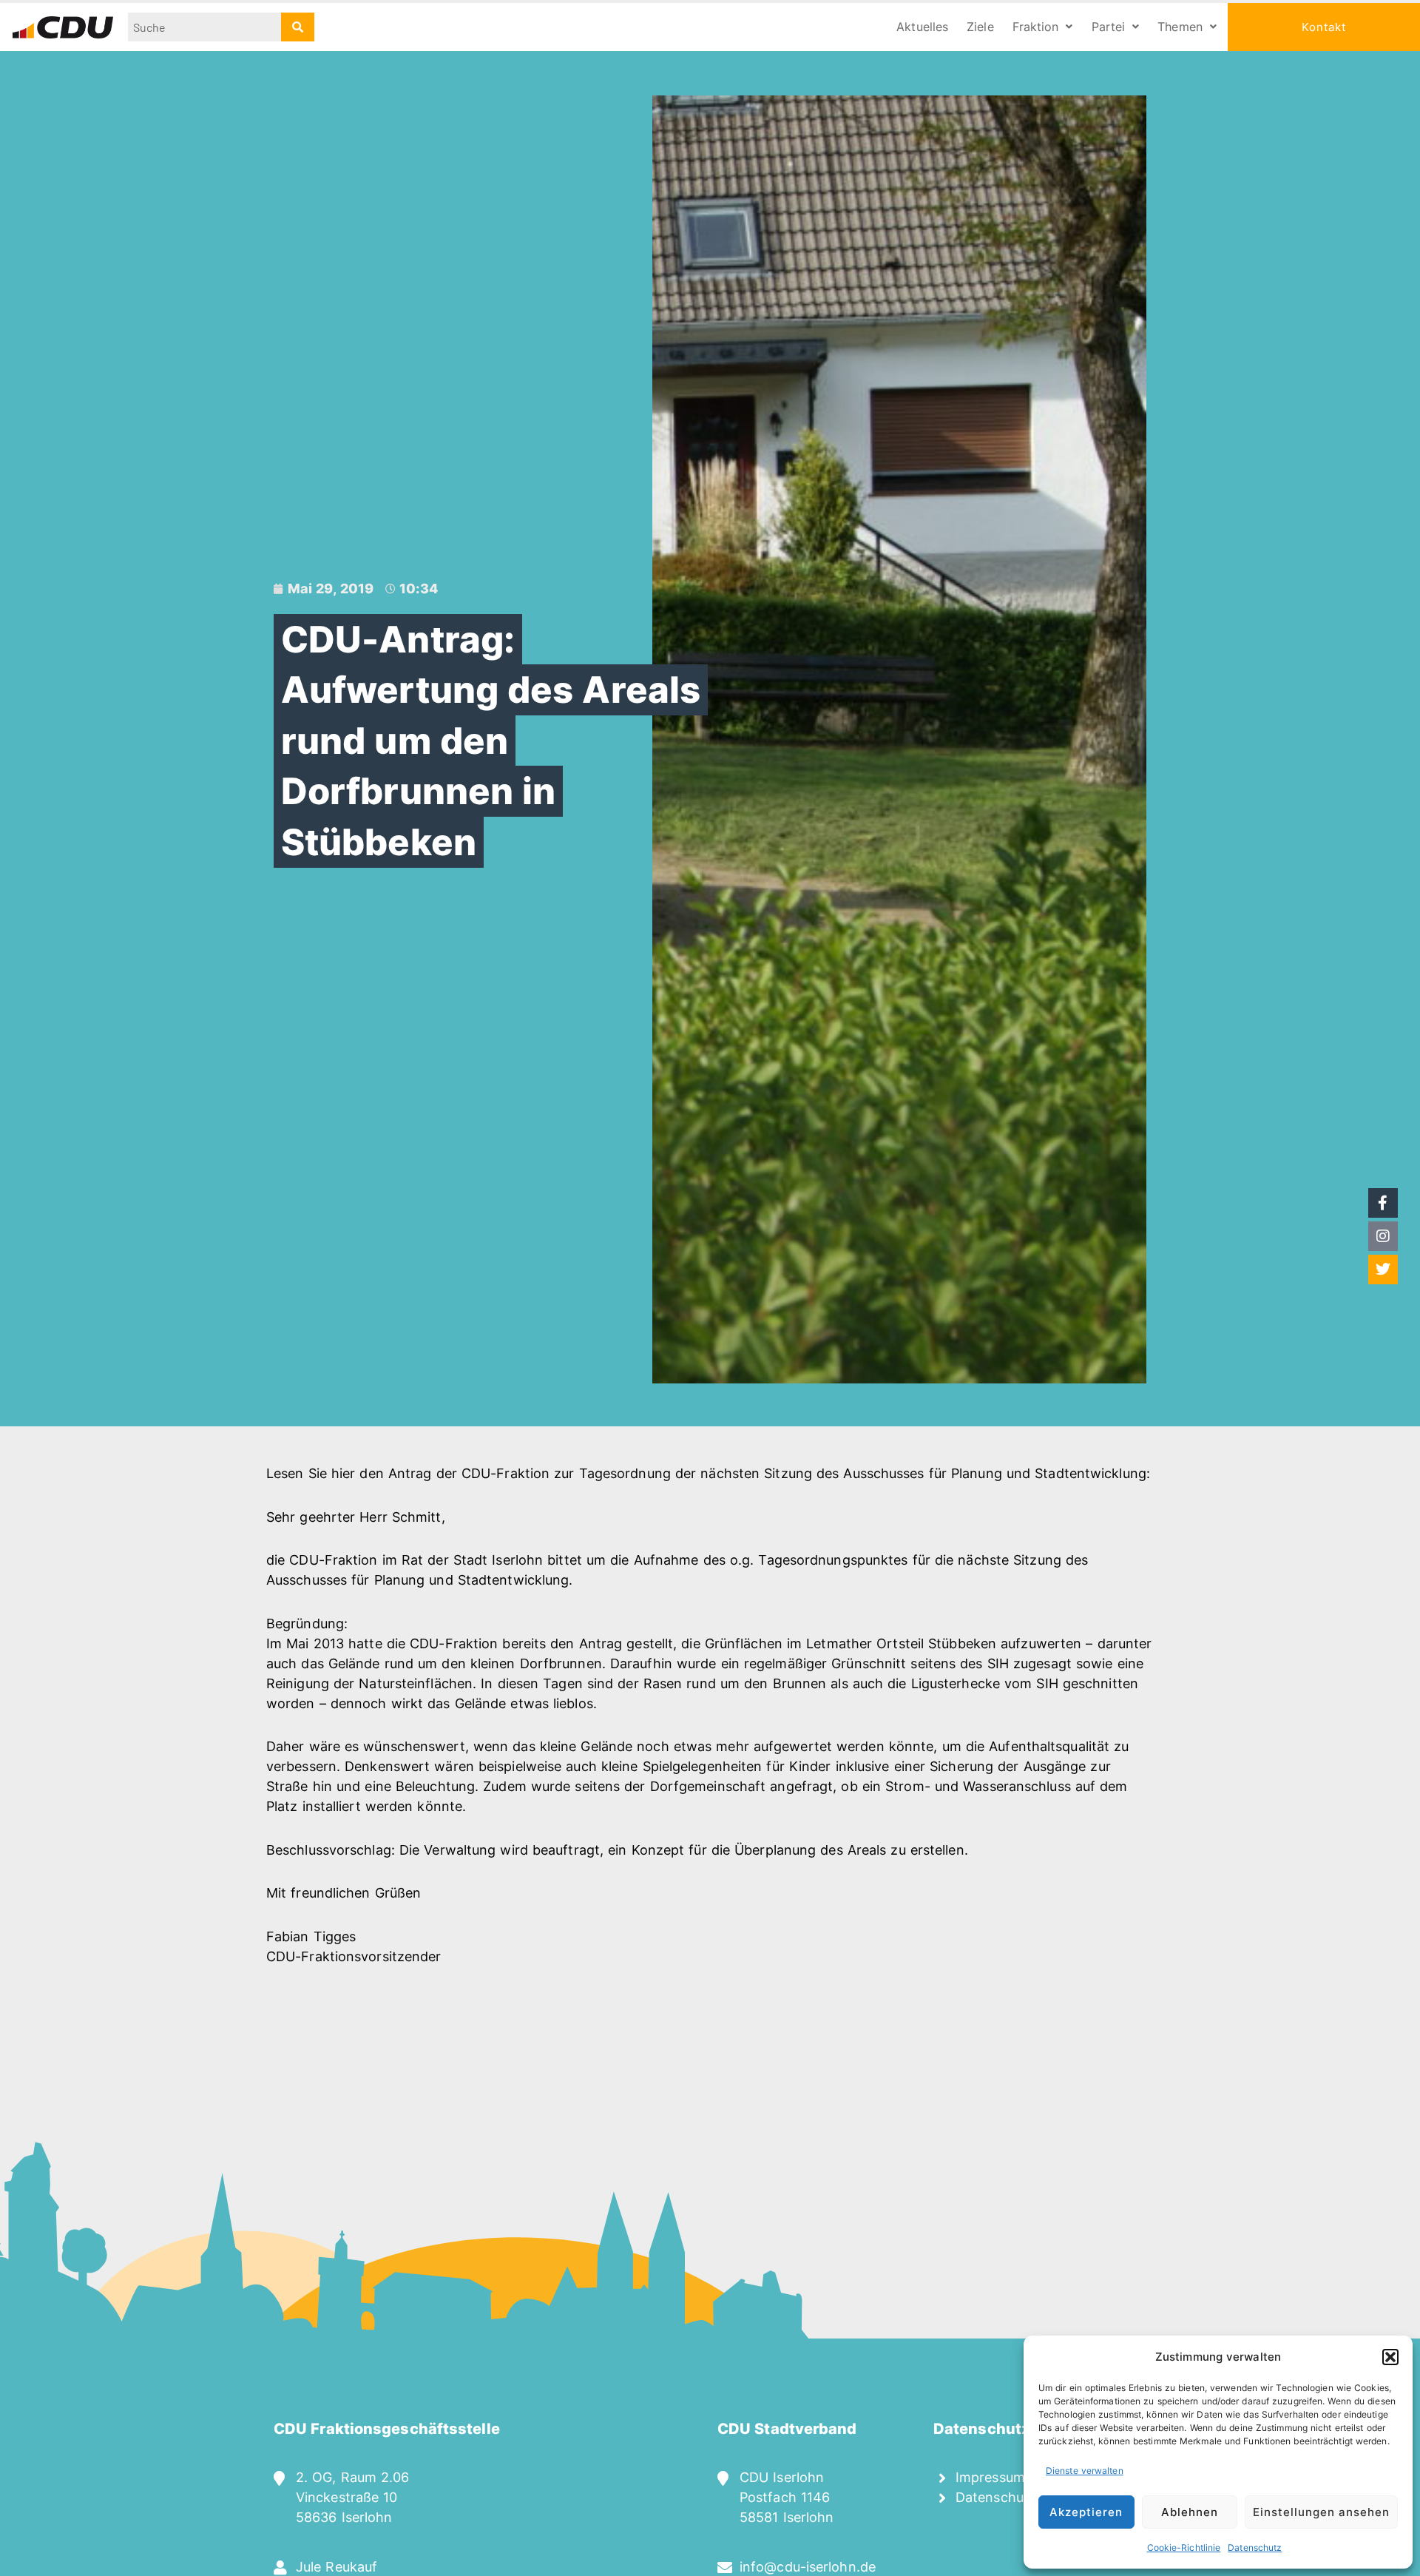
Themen (1180, 27)
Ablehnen (1190, 2512)
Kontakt (1324, 27)
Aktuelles (922, 27)
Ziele (980, 27)
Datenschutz (1255, 2548)
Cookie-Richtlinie (1184, 2548)
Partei (1109, 27)
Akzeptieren (1086, 2512)
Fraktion (1036, 27)
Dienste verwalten (1085, 2471)
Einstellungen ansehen (1321, 2512)
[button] (1390, 2357)
